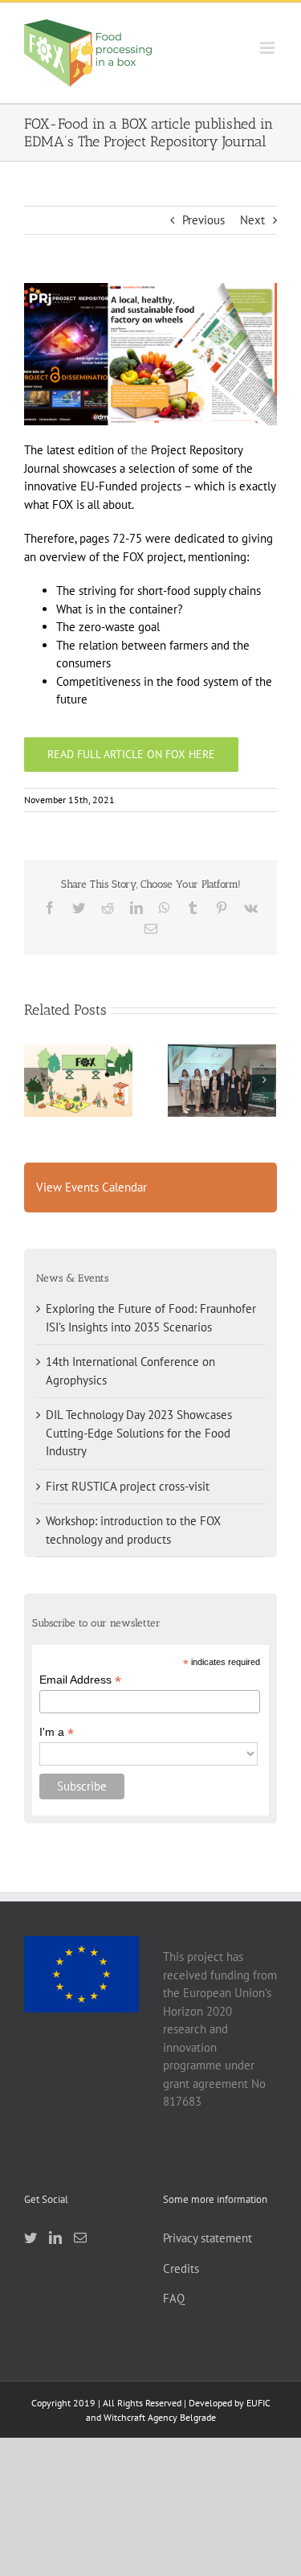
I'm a (57, 1732)
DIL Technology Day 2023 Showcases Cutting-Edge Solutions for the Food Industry (139, 1433)
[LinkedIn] (55, 2238)
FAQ (174, 2298)
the (141, 450)
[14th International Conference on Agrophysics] (222, 1080)
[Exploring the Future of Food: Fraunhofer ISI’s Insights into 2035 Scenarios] (78, 1081)
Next (252, 220)
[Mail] (80, 2238)
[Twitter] (31, 2238)
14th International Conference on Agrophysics (222, 1052)
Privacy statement (207, 2238)
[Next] (264, 1080)
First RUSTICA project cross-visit (128, 1486)
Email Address (80, 1680)
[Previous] (36, 1080)
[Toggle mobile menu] (268, 48)
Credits (181, 2268)
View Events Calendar (92, 1187)
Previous (203, 220)
